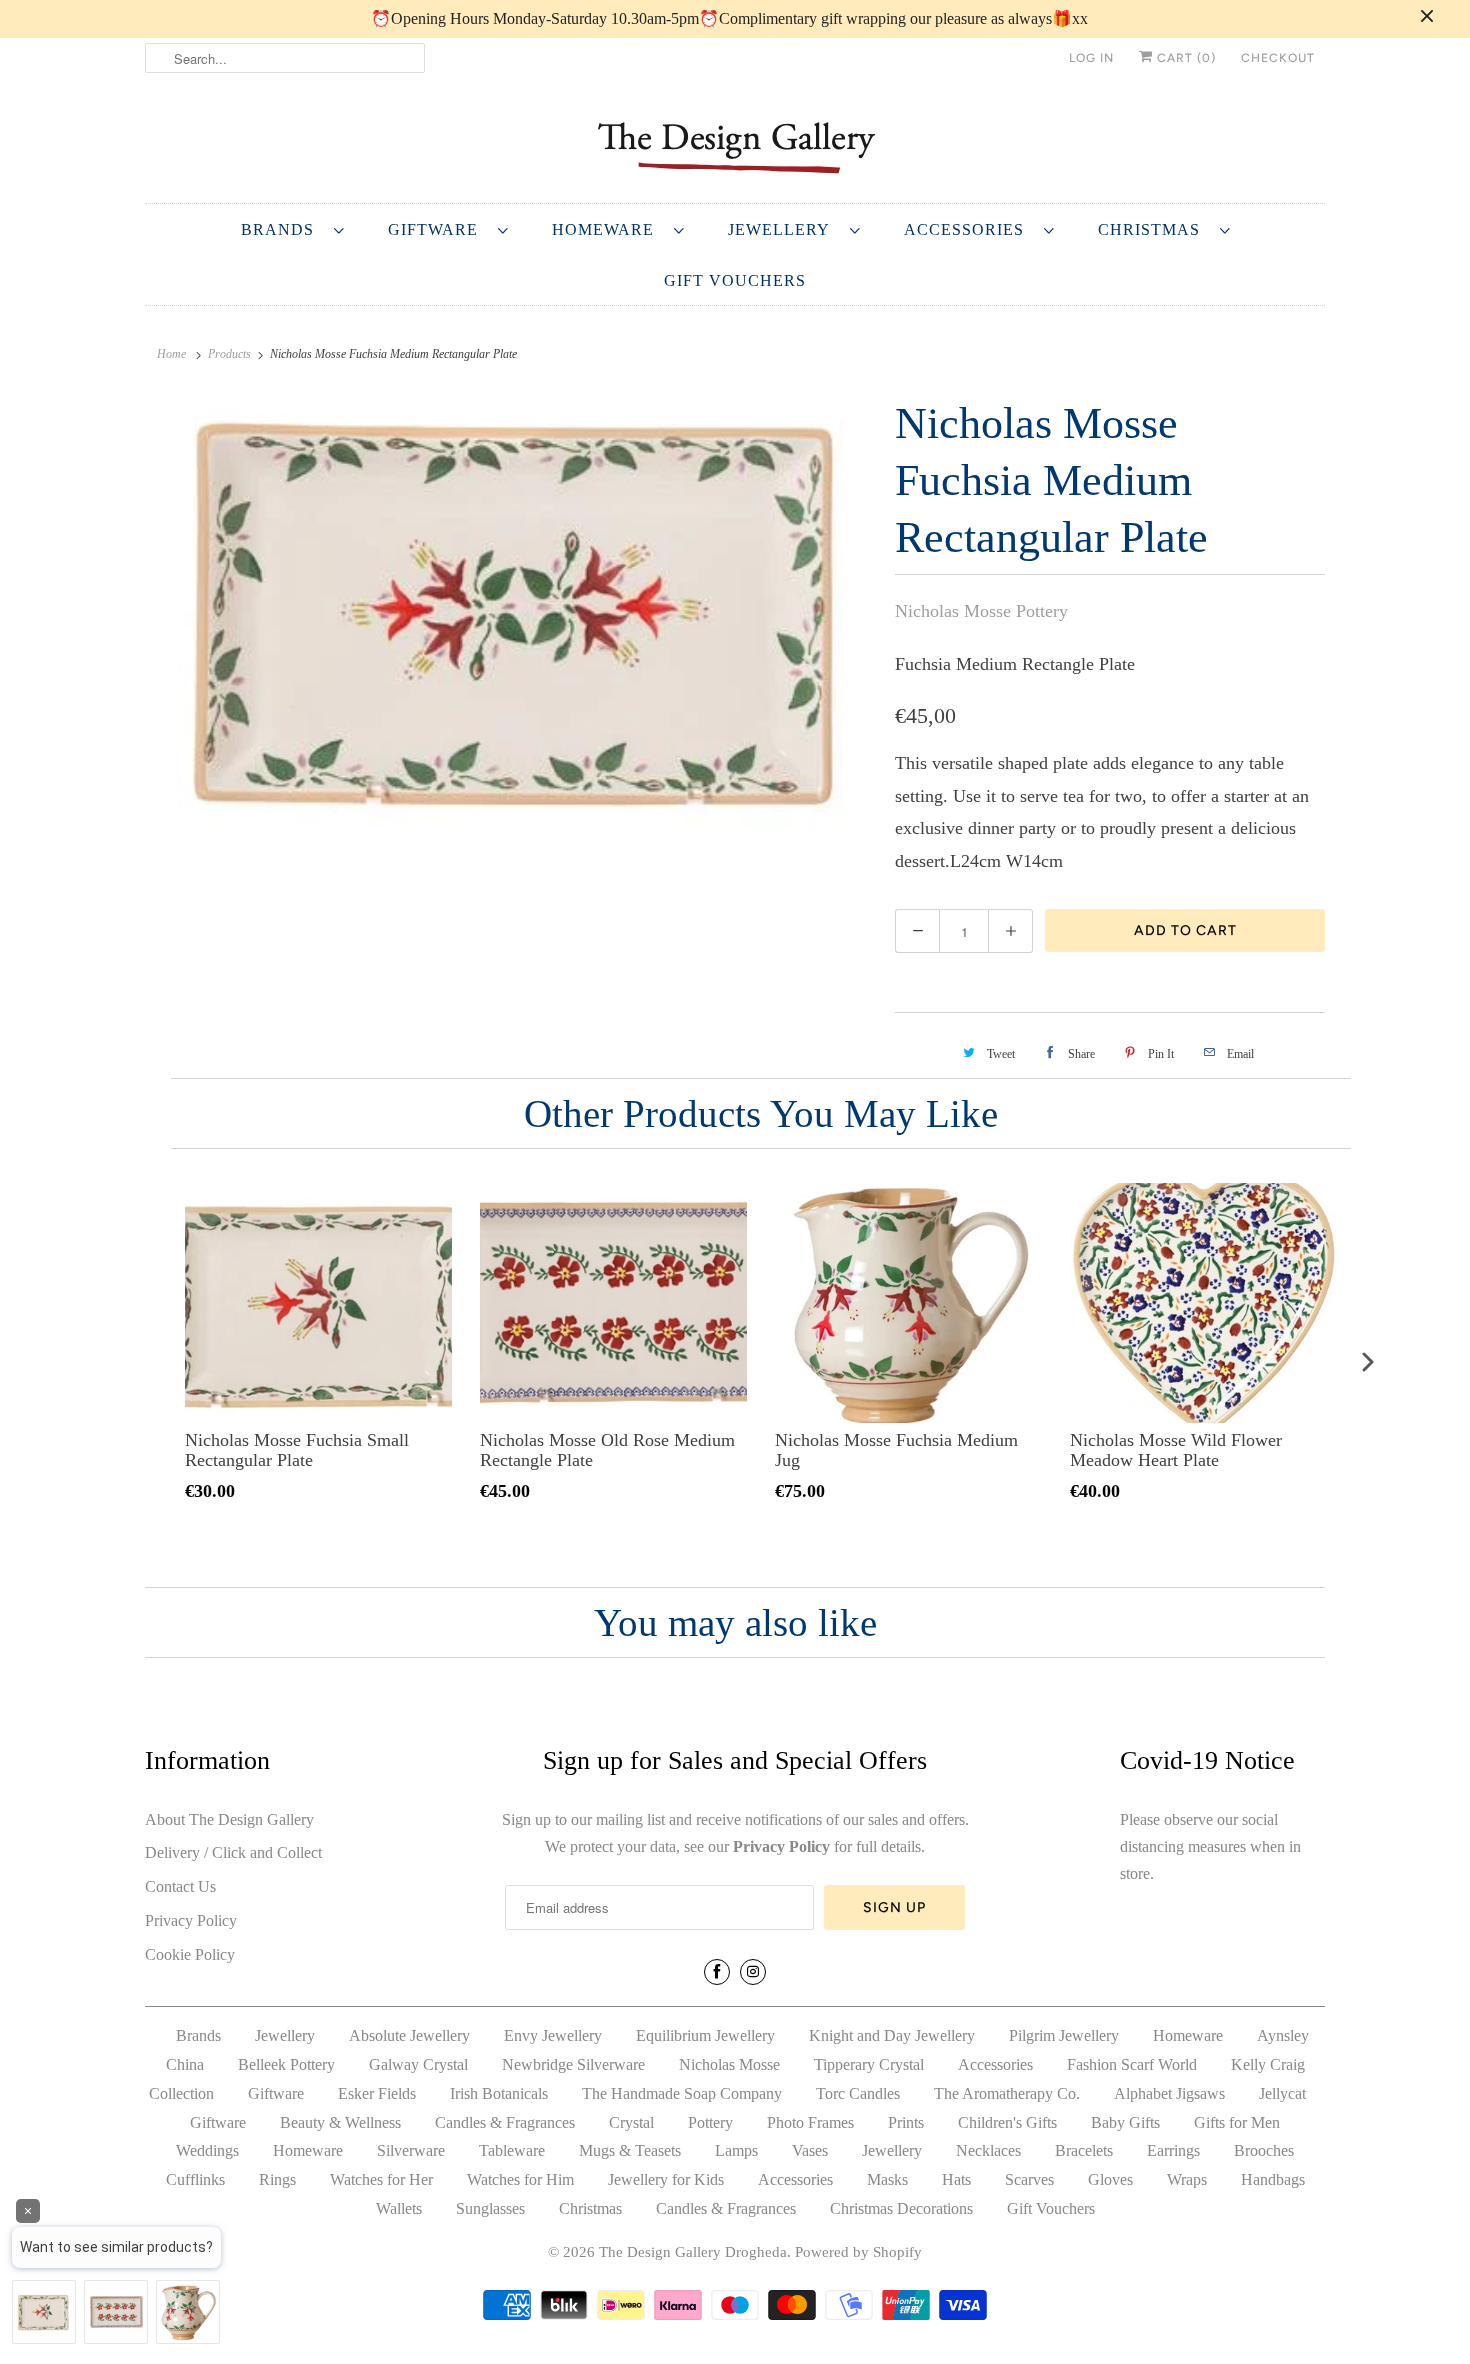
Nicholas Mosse (729, 2064)
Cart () (1184, 58)
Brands (282, 229)
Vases (810, 2150)
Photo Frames (810, 2122)
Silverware (411, 2150)
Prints (906, 2122)
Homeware (608, 229)
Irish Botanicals (499, 2093)
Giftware (438, 229)
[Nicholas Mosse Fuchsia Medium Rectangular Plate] (510, 616)
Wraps (1187, 2179)
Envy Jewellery (553, 2035)
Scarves (1029, 2179)
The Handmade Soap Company (682, 2093)
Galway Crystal (418, 2064)
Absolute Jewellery (409, 2035)
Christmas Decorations (901, 2208)
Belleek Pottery (286, 2064)
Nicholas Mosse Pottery (981, 611)
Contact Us (180, 1886)
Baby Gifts (1125, 2122)
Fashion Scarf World (1132, 2064)
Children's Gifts (1007, 2122)
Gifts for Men (1237, 2122)
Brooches (1264, 2150)
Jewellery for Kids (666, 2179)
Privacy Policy (191, 1920)
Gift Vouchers (735, 280)
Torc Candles (858, 2093)
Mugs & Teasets (630, 2150)
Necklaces (988, 2150)
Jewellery (784, 229)
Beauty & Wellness (340, 2122)
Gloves (1110, 2179)
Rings (277, 2179)
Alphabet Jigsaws (1169, 2093)
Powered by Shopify (858, 2252)
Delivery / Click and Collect (233, 1852)
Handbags (1273, 2179)
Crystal (631, 2122)
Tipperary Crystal (869, 2064)
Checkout (1278, 58)
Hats (956, 2179)
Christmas (1154, 229)
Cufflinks (195, 2179)
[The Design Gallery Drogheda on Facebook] (717, 1972)
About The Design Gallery (229, 1819)
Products (229, 354)
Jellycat (1282, 2093)
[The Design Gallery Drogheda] (735, 145)
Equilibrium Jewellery (705, 2035)
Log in (1091, 58)
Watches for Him (520, 2179)
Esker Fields (377, 2093)
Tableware (512, 2150)
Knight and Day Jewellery (892, 2035)
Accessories (969, 229)
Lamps (736, 2150)
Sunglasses (490, 2208)
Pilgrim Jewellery (1064, 2035)
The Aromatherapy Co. (1007, 2093)
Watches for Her (381, 2179)
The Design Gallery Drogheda (693, 2252)
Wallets (399, 2208)
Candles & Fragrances (505, 2122)
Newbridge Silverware (573, 2064)
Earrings (1173, 2150)
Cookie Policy (190, 1954)
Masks (887, 2179)
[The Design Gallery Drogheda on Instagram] (753, 1972)
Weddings (207, 2150)
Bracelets (1084, 2150)
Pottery (710, 2122)
